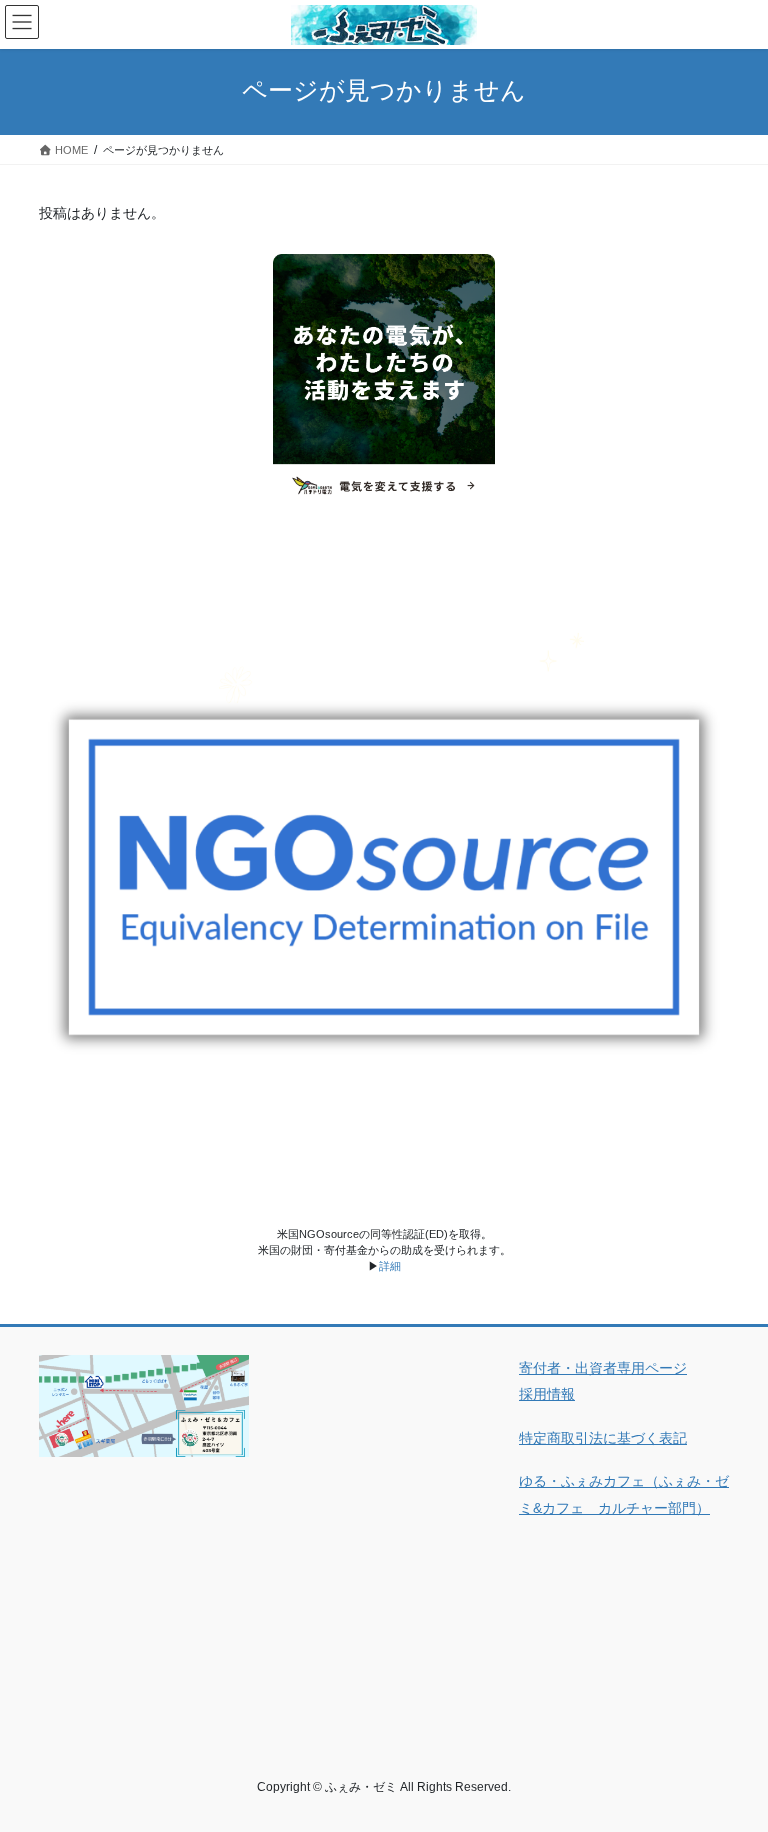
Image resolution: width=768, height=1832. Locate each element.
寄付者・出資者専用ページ (603, 1368)
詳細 (390, 1266)
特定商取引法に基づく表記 (603, 1438)
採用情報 (547, 1394)
